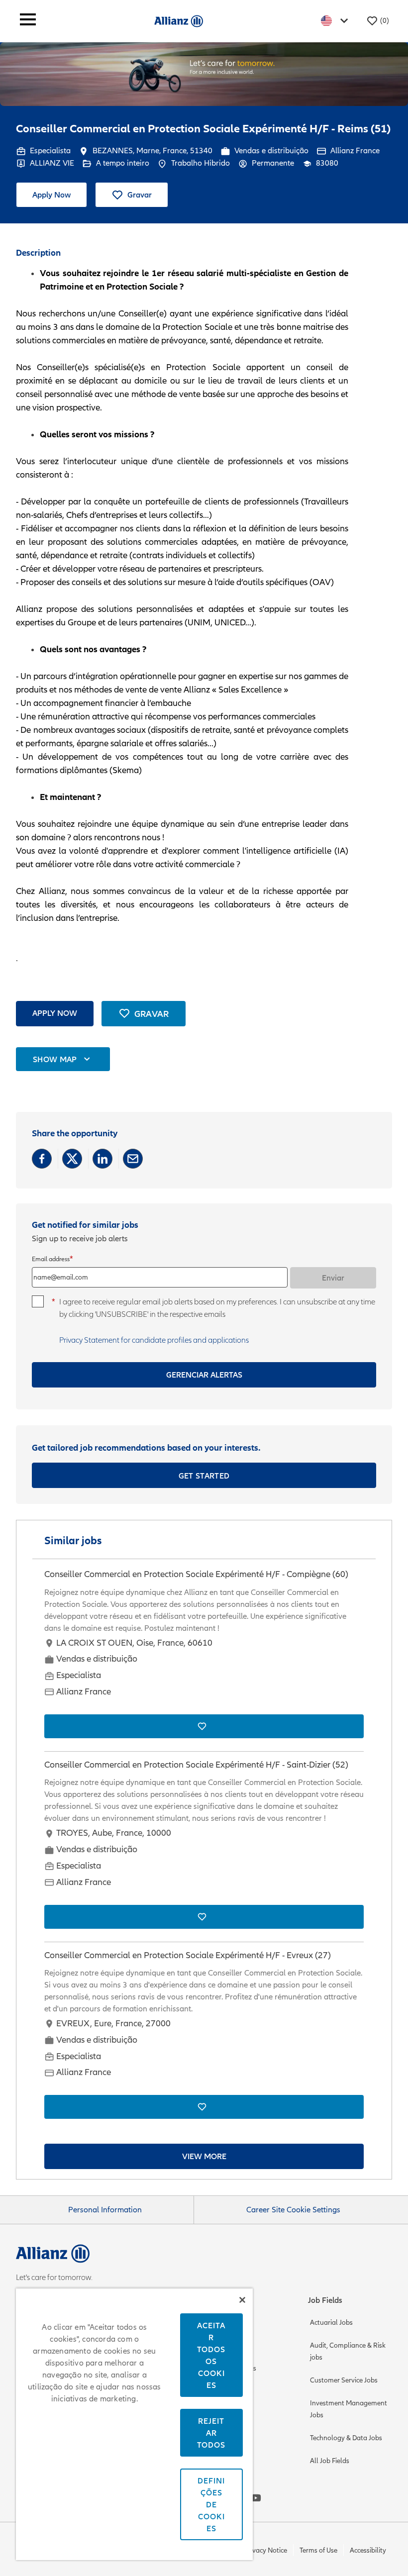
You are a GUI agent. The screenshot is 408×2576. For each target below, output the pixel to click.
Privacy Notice (266, 2550)
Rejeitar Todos (211, 2433)
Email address (51, 1259)
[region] (134, 2424)
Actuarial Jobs (331, 2323)
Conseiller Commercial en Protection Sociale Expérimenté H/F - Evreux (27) (188, 1955)
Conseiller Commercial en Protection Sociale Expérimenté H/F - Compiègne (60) (196, 1574)
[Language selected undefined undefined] (336, 21)
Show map (55, 1059)
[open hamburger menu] (28, 21)
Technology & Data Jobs (346, 2438)
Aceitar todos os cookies (211, 2355)
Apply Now (51, 195)
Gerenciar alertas (204, 1375)
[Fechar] (242, 2300)
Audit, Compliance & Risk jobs (348, 2351)
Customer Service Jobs (344, 2380)
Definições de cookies (211, 2504)
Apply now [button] (55, 1013)
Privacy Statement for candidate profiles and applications (154, 1340)
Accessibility (368, 2550)
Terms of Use (318, 2550)
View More (204, 2156)
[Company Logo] (179, 20)
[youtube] (256, 2498)
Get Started (204, 1476)
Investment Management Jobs (349, 2409)
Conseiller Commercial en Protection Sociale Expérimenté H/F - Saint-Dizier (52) (196, 1765)
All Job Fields (330, 2461)
